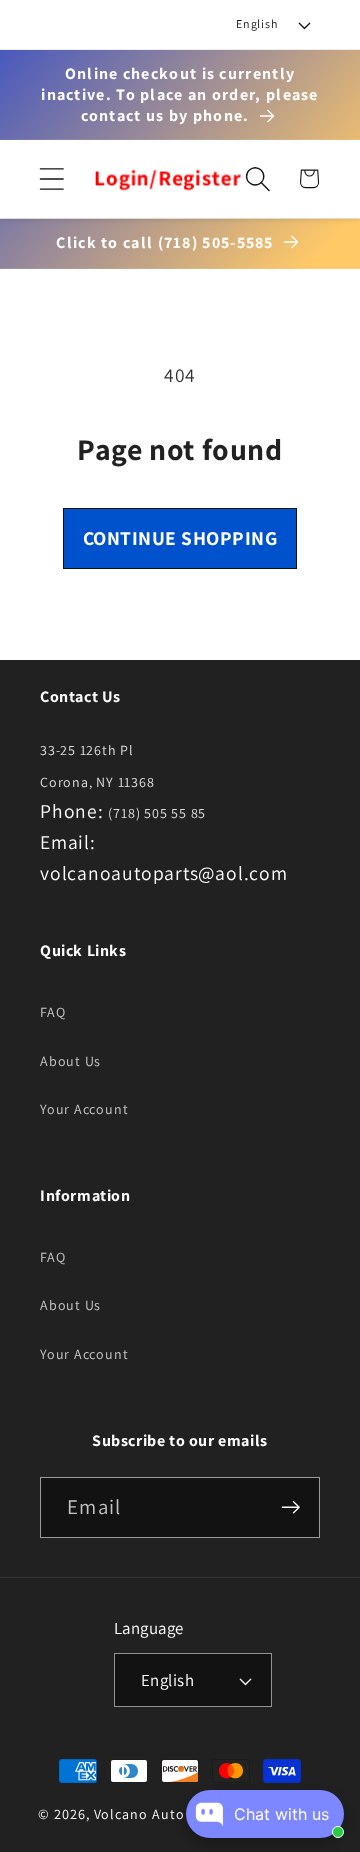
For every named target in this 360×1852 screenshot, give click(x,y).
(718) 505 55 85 (157, 813)
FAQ (52, 1012)
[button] (51, 178)
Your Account (84, 1109)
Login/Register (168, 179)
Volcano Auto (139, 1814)
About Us (70, 1061)
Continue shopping (180, 538)
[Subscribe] (290, 1507)
